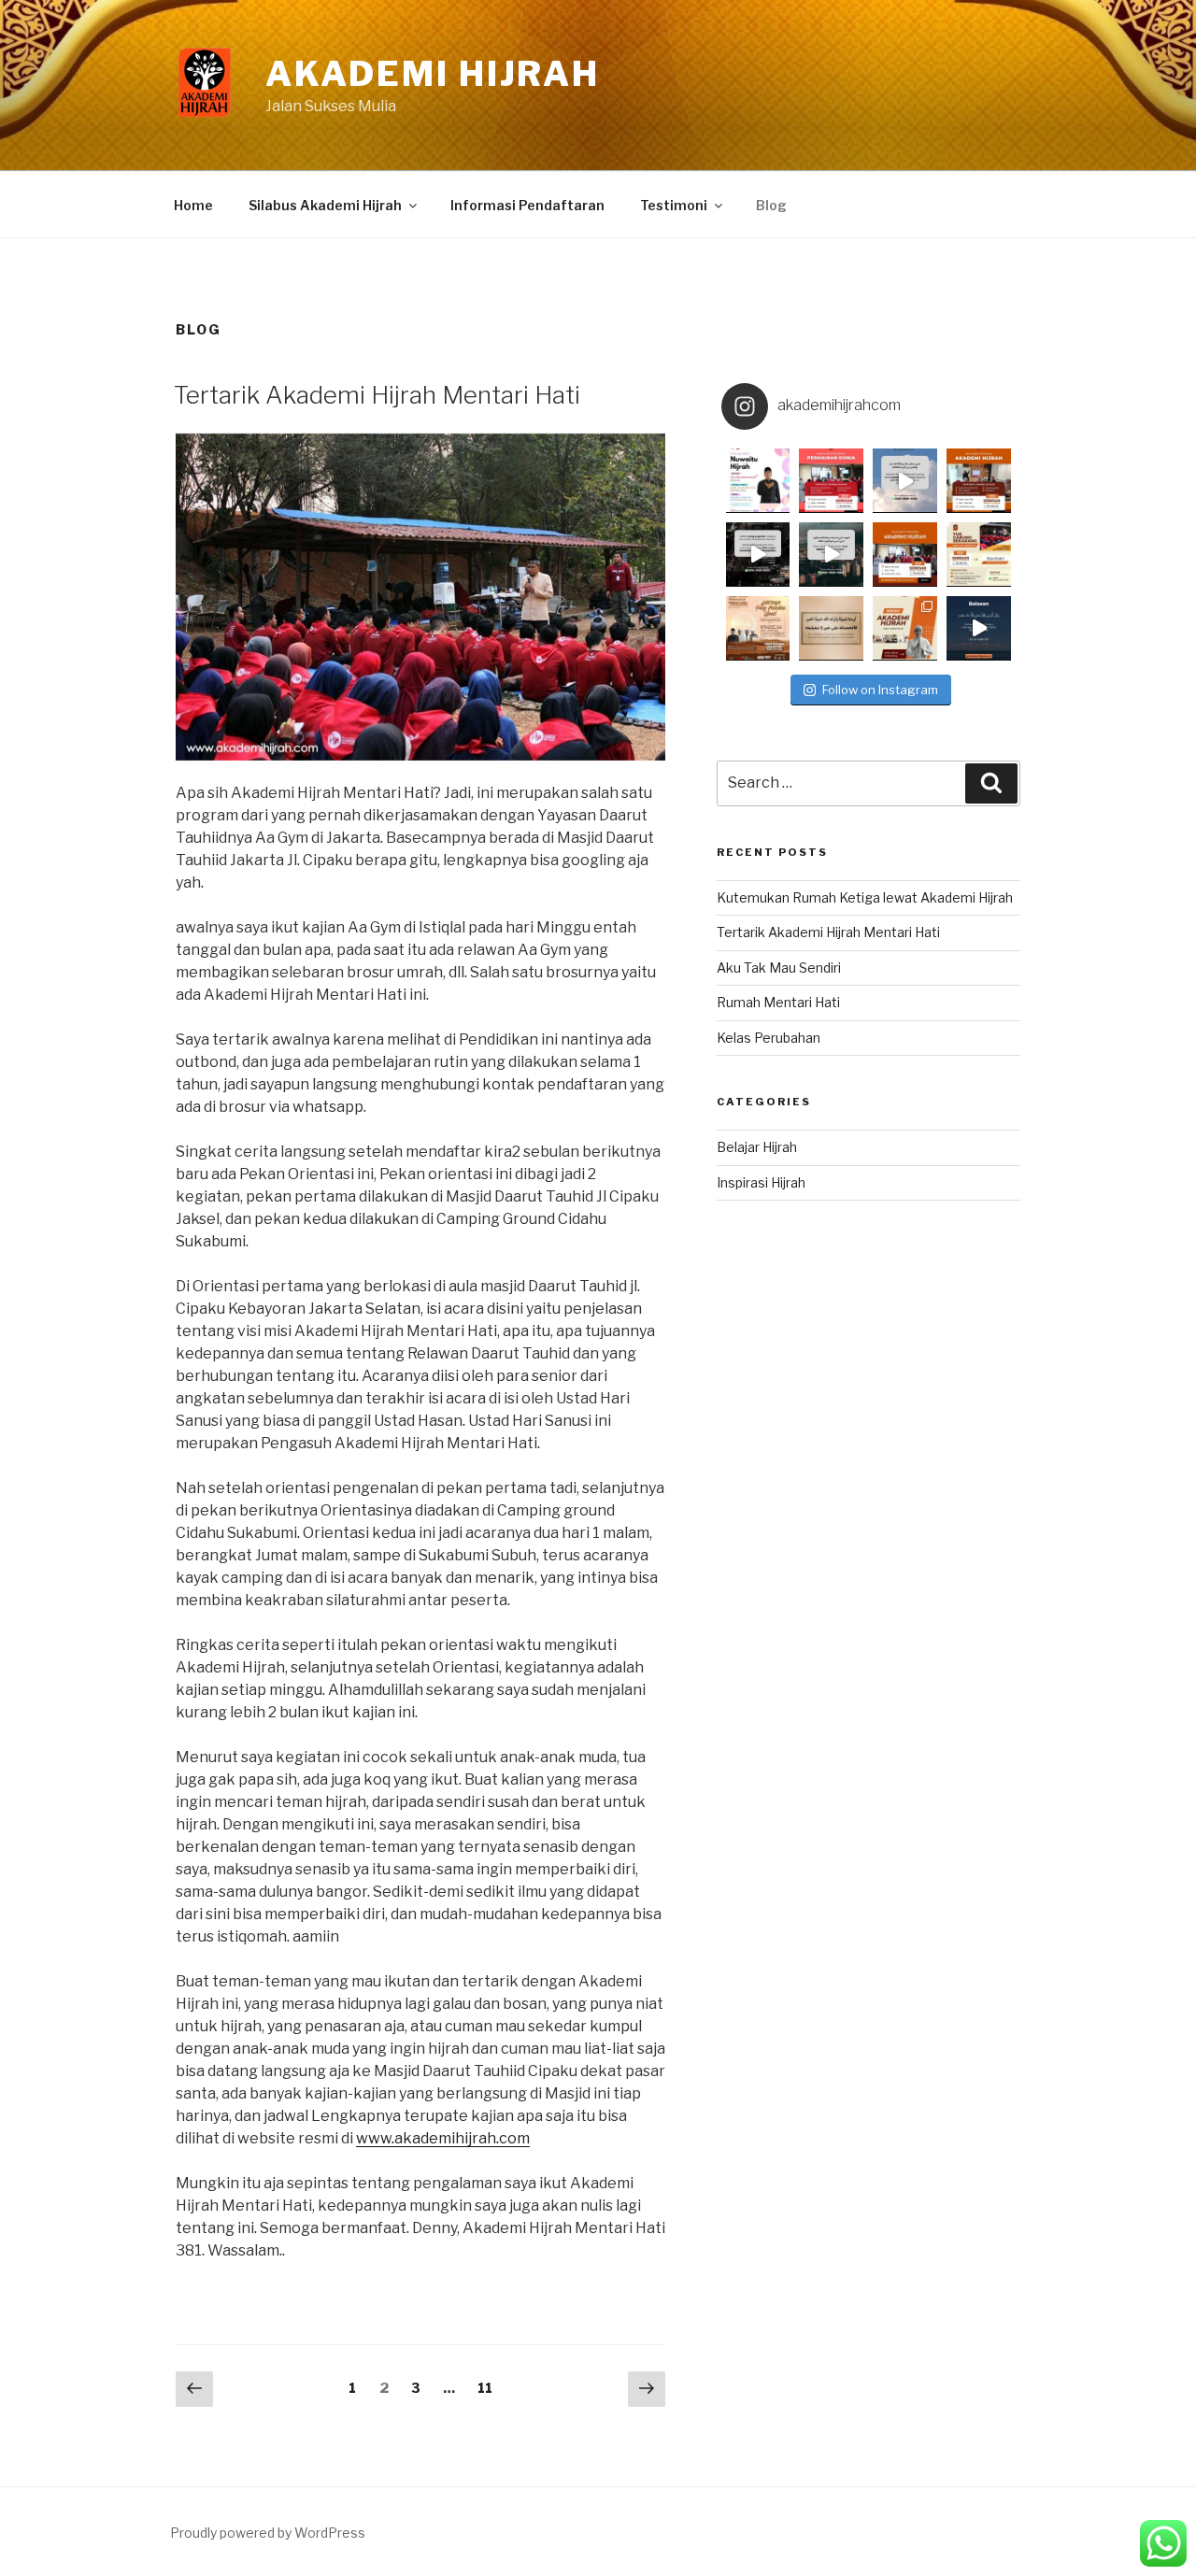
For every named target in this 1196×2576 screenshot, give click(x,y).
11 (490, 2387)
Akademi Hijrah (433, 74)
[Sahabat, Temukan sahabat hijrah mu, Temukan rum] (831, 481)
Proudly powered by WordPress (268, 2533)
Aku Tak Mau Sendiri (779, 968)
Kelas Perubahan (769, 1038)
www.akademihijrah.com (443, 2138)
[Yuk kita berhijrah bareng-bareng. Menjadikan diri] (831, 555)
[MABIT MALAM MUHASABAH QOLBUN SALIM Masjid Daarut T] (758, 628)
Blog (771, 205)
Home (193, 205)
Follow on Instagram (880, 690)
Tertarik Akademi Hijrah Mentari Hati (377, 395)
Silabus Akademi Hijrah (325, 205)
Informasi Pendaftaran (527, 205)
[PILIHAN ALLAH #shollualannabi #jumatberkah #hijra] (831, 628)
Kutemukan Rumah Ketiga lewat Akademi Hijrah (865, 897)
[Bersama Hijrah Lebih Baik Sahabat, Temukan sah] (758, 481)
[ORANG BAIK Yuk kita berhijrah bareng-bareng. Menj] (905, 481)
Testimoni (674, 205)
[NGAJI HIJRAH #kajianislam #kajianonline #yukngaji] (905, 628)
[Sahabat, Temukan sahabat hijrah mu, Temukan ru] (905, 555)
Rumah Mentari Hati (778, 1002)
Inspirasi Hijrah (761, 1182)
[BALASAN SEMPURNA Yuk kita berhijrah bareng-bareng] (979, 628)
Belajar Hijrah (757, 1147)
